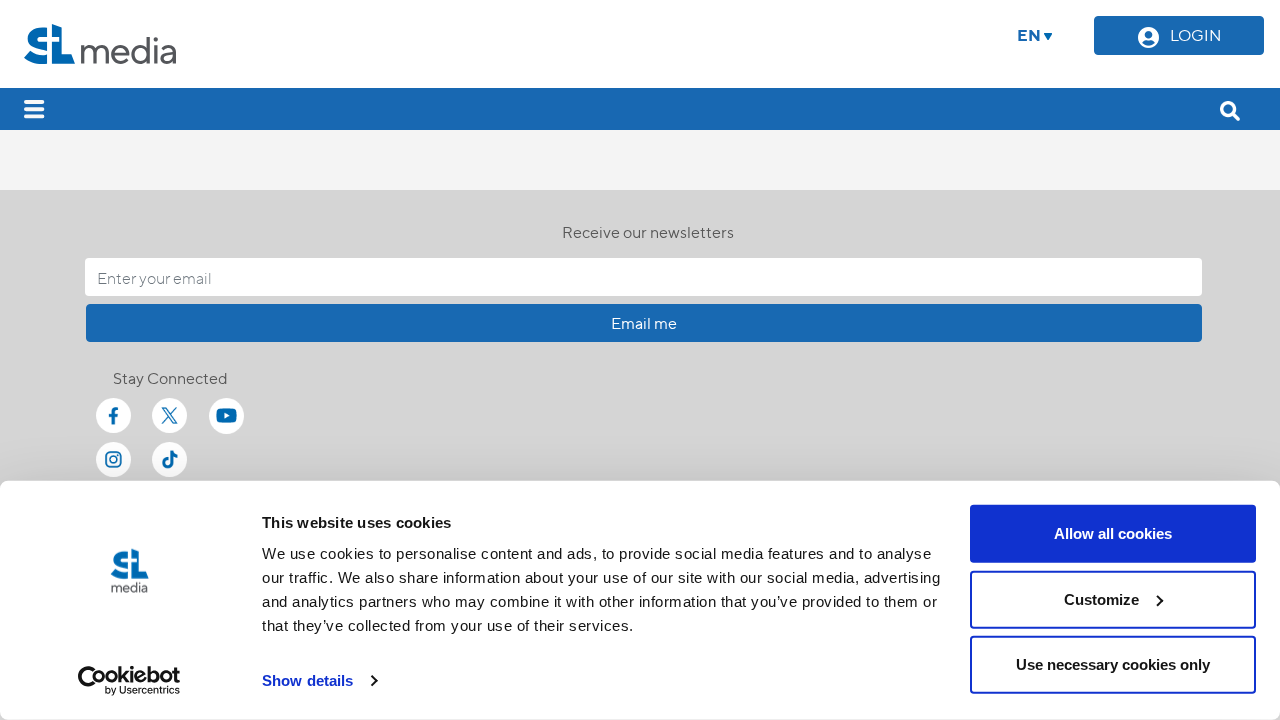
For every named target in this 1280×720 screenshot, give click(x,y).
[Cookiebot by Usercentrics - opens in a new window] (129, 681)
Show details (307, 680)
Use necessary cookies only (1113, 664)
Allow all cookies (1113, 533)
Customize (1101, 598)
